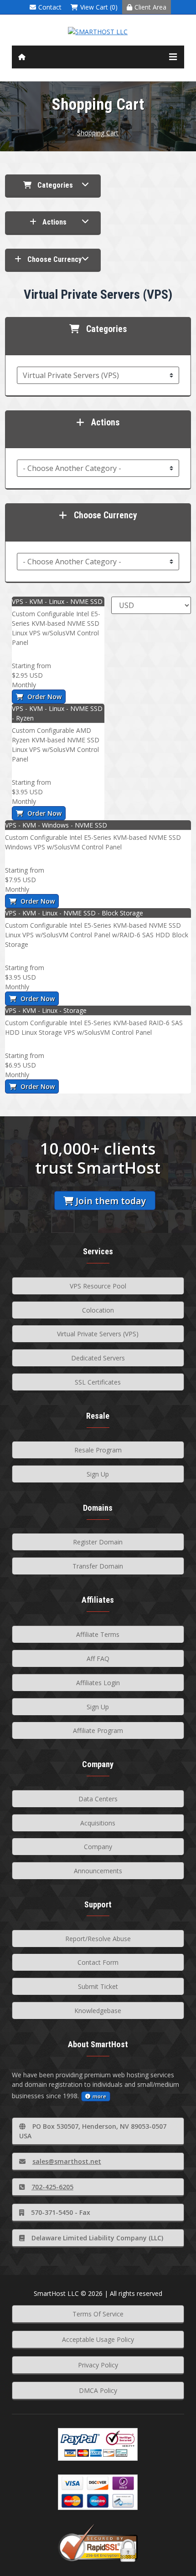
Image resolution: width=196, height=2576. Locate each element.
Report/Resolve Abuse (98, 1939)
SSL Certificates (98, 1382)
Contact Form (98, 1962)
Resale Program (98, 1450)
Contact (50, 7)
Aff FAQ (98, 1659)
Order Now (44, 697)
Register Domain (98, 1542)
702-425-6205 (52, 2187)
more (99, 2096)
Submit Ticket (98, 1986)
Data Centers (98, 1799)
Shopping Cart (98, 133)
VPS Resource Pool (98, 1286)
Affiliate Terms (98, 1634)
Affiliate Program (98, 1730)
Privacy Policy (98, 2365)
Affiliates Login (98, 1683)
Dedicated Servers (98, 1358)
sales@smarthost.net (67, 2161)
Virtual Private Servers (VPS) (98, 1334)
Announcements (98, 1871)
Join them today (111, 1201)
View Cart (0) (99, 7)
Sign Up (98, 1474)
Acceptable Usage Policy (98, 2339)
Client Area (150, 7)
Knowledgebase (98, 2011)
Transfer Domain (98, 1566)
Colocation (98, 1310)
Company (98, 1847)
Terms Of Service (98, 2314)
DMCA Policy (98, 2390)
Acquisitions (98, 1823)
